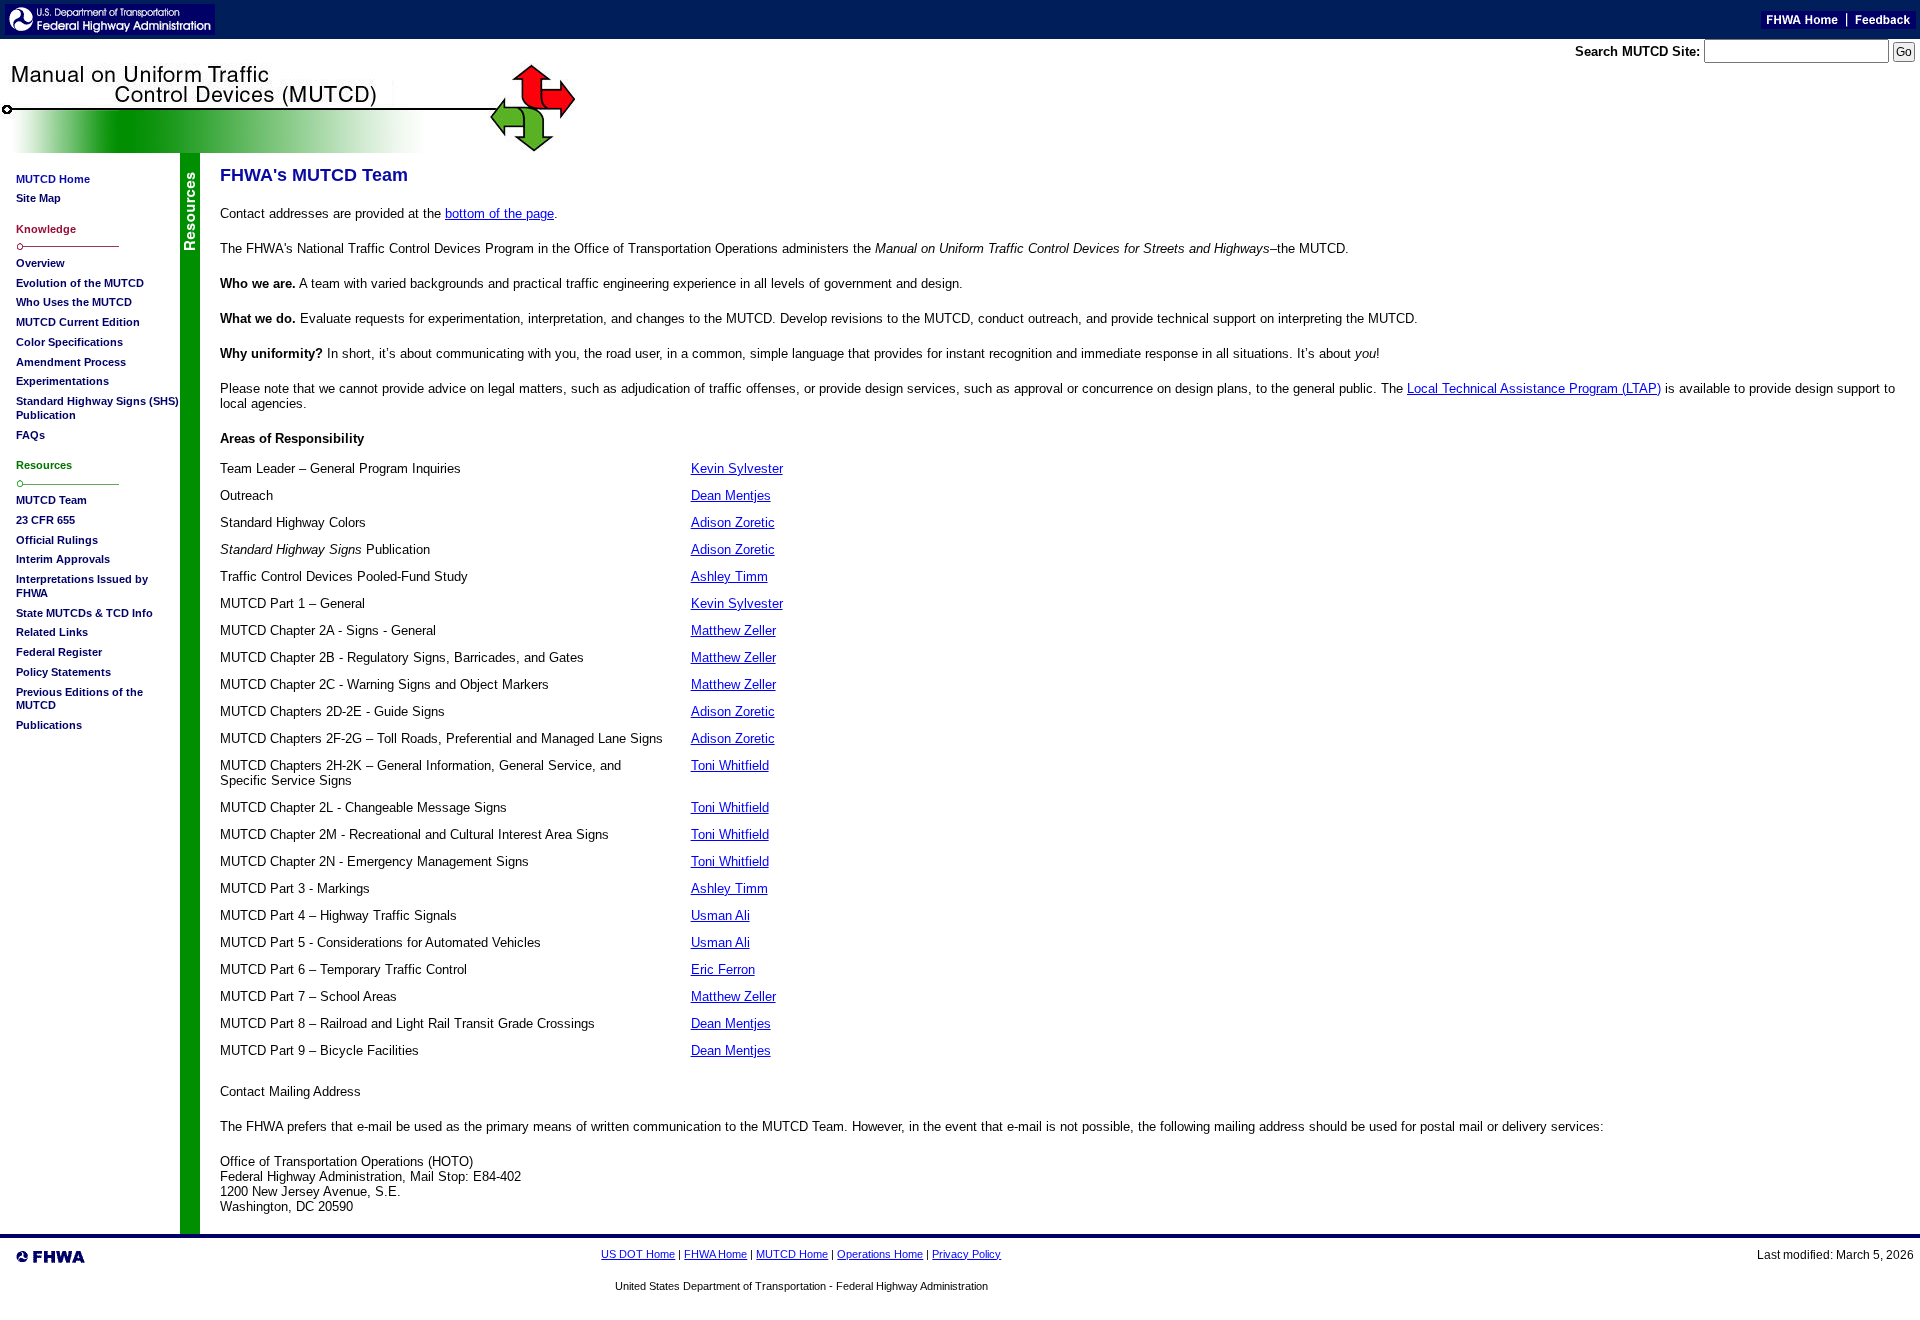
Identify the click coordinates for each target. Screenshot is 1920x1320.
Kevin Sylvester (737, 468)
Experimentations (62, 381)
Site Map (38, 198)
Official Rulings (57, 540)
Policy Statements (63, 672)
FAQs (30, 435)
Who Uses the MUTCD (74, 302)
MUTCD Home (792, 1254)
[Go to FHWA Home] (1800, 23)
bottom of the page (499, 213)
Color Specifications (69, 342)
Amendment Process (71, 362)
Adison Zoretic (733, 522)
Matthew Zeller (733, 630)
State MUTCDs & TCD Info (84, 613)
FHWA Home (715, 1254)
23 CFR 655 (45, 520)
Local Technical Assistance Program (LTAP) (1534, 388)
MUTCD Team (51, 500)
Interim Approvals (63, 559)
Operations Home (880, 1254)
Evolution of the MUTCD (80, 283)
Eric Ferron (723, 969)
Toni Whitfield (730, 765)
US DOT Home (638, 1254)
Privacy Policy (966, 1254)
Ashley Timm (729, 576)
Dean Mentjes (731, 495)
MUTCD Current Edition (78, 322)
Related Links (52, 632)
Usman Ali (720, 915)
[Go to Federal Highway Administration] (110, 29)
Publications (49, 725)
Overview (40, 263)
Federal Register (59, 652)
